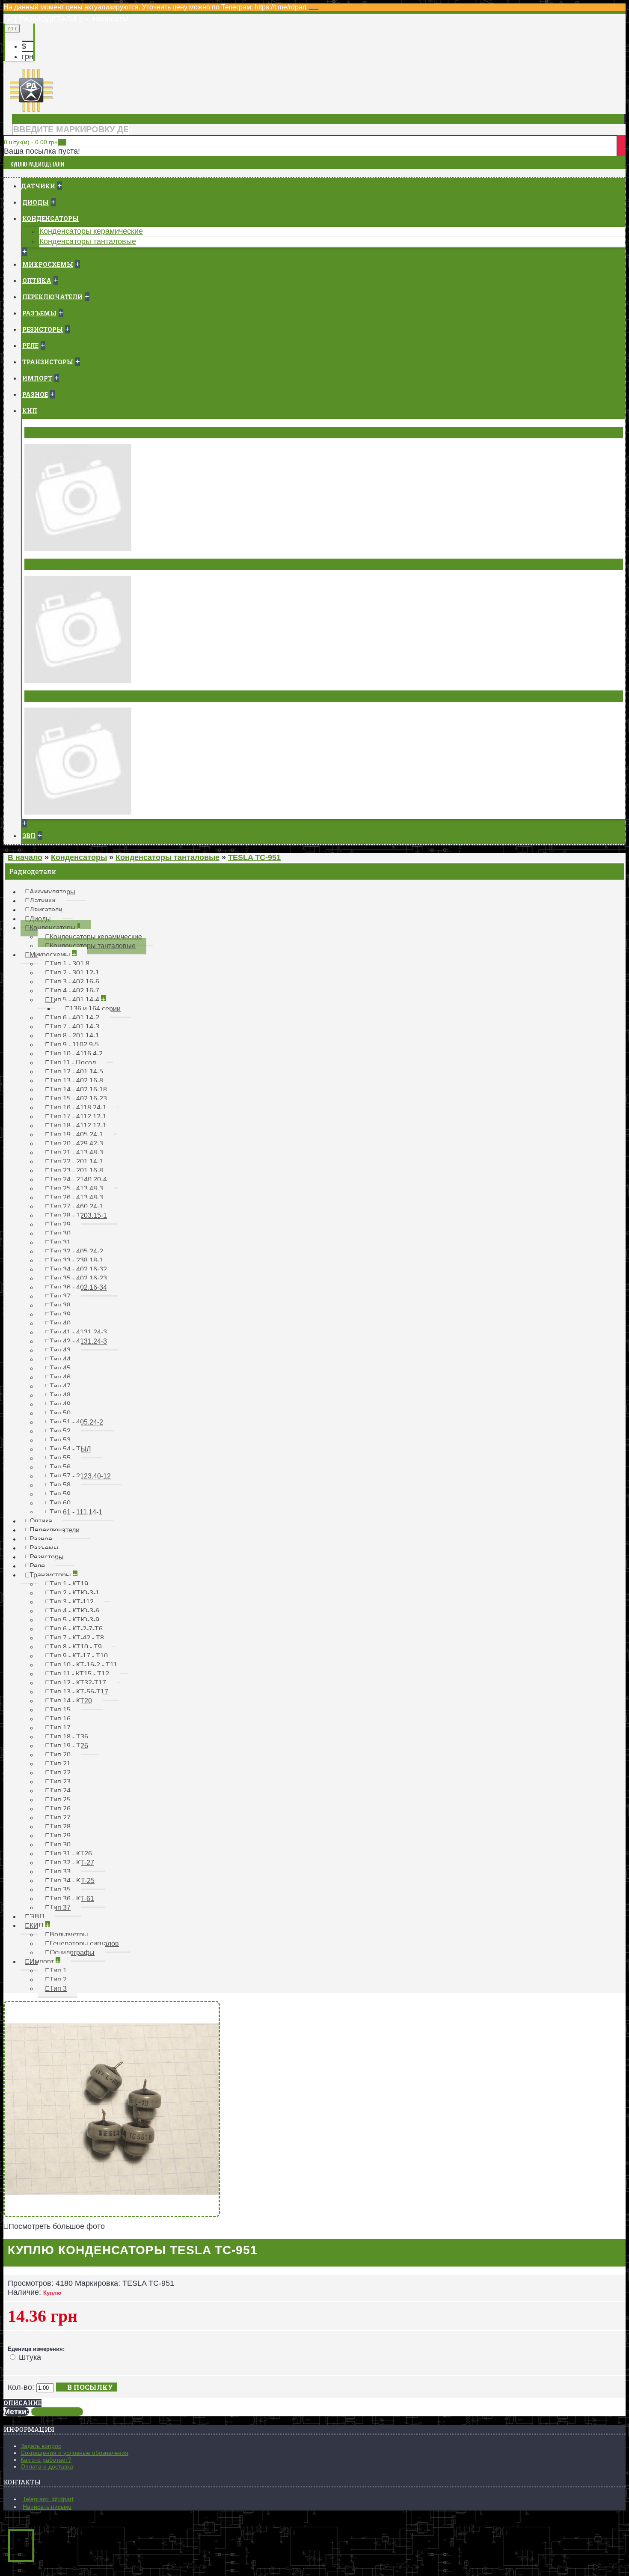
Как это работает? (46, 2460)
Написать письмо (47, 2507)
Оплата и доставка (47, 2466)
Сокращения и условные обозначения (74, 2453)
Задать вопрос (41, 2446)
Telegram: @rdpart (48, 2499)
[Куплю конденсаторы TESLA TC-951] (112, 2215)
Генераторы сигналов (66, 564)
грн (28, 57)
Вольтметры (49, 432)
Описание (22, 2403)
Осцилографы (52, 696)
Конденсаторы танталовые (88, 241)
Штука (30, 2357)
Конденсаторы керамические (91, 231)
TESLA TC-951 (57, 2412)
